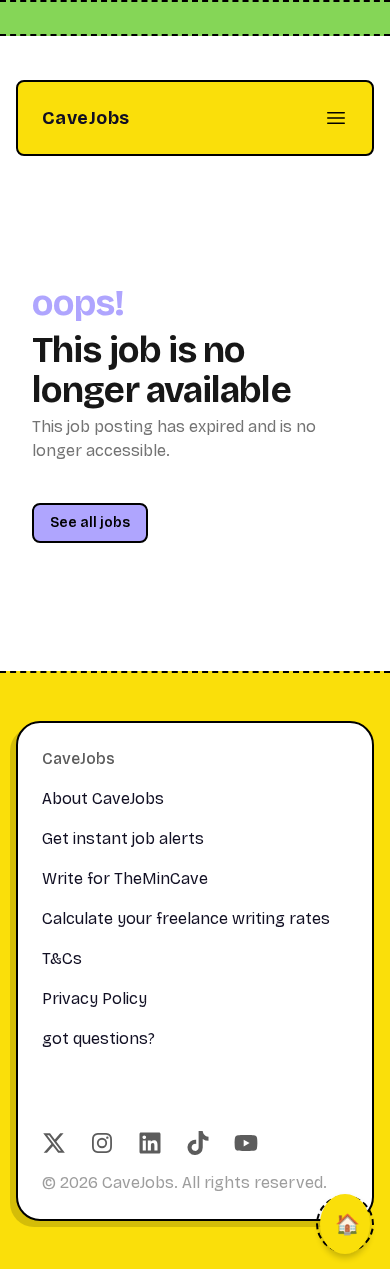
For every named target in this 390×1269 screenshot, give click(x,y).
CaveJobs (86, 118)
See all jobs (90, 522)
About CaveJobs (103, 798)
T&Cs (62, 958)
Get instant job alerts (123, 838)
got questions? (98, 1038)
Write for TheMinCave (125, 878)
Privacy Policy (94, 998)
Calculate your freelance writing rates (186, 918)
